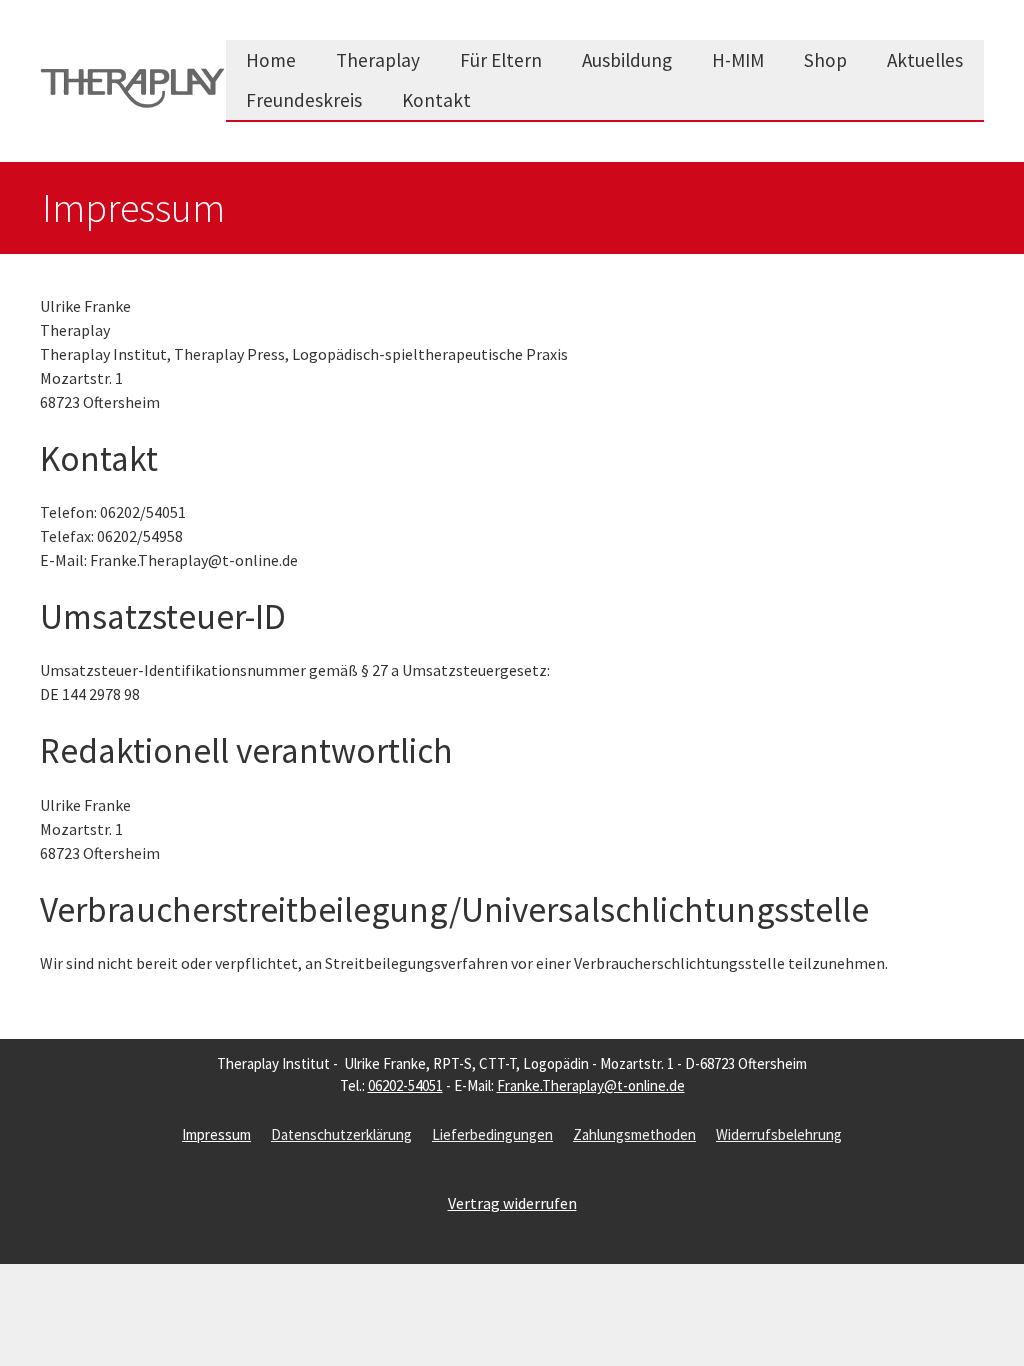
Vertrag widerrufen (512, 1203)
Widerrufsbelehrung (779, 1134)
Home (271, 60)
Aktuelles (925, 60)
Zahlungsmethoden (634, 1134)
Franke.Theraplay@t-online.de (591, 1085)
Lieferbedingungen (492, 1134)
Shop (825, 60)
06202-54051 (405, 1085)
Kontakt (436, 100)
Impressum (216, 1134)
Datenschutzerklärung (341, 1134)
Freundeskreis (304, 100)
